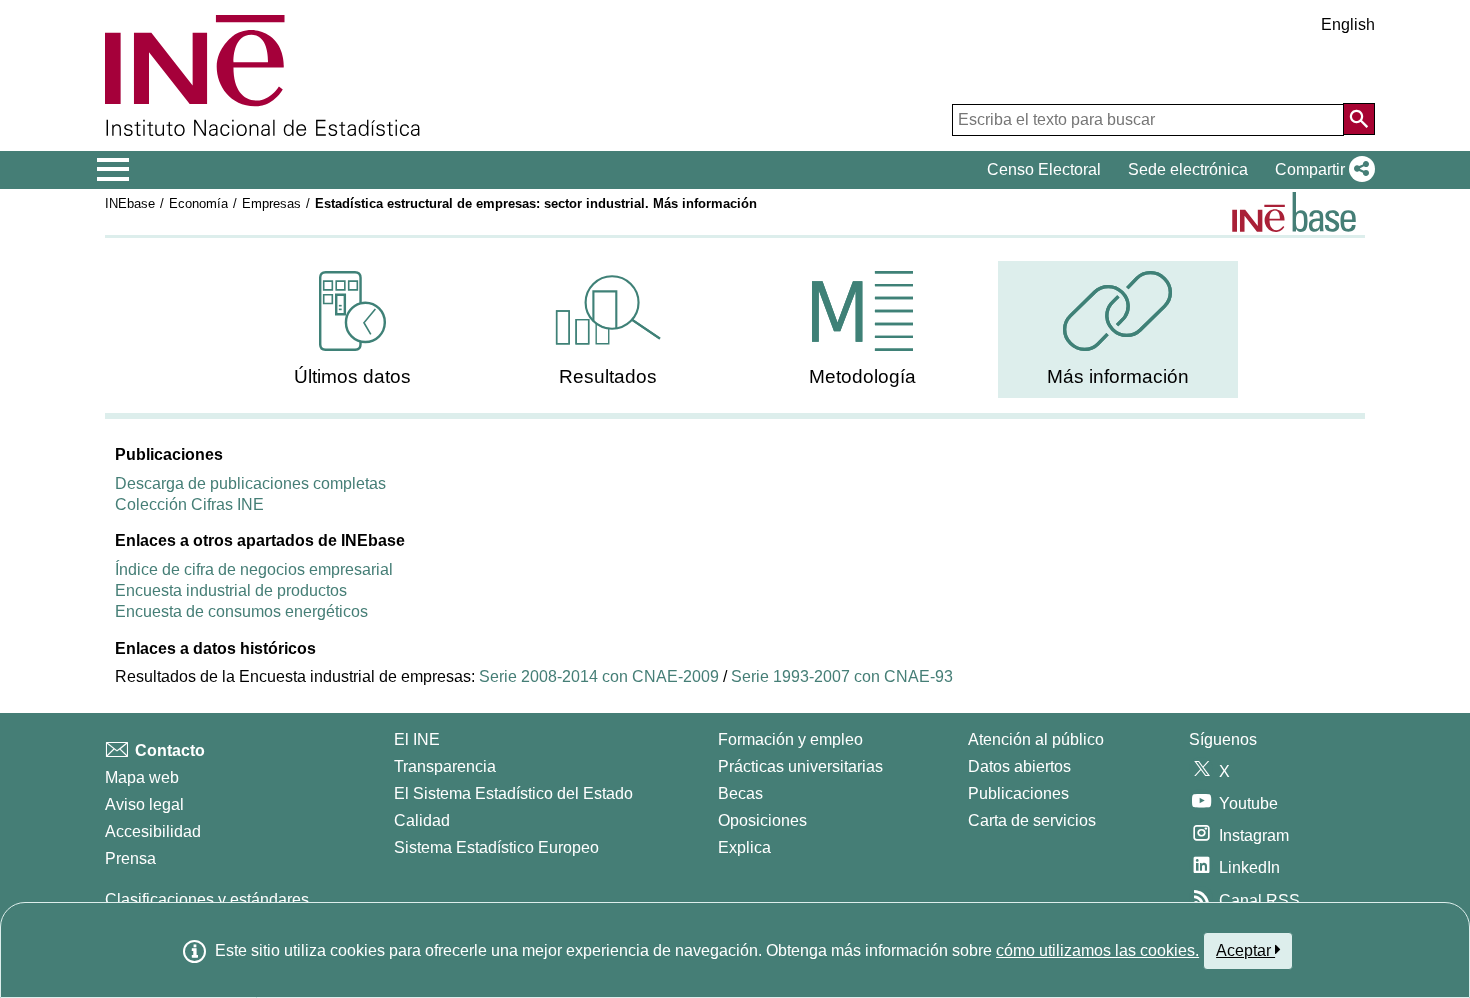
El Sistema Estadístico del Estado (513, 793)
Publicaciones (1018, 793)
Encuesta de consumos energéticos (241, 611)
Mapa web (142, 777)
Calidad (422, 820)
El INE (417, 739)
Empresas (271, 203)
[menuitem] (353, 329)
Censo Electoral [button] (1044, 169)
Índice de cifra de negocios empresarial (254, 569)
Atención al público (1036, 739)
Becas (740, 793)
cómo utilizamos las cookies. (1097, 950)
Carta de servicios (1032, 820)
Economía (198, 203)
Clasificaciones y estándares (207, 899)
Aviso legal (144, 804)
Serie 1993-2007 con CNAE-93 (842, 676)
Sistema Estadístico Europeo (496, 847)
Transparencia (445, 766)
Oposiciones (762, 820)
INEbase (130, 203)
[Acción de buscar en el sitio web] (1359, 119)
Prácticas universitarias (800, 766)
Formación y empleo (790, 739)
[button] (1321, 170)
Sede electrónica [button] (1188, 169)
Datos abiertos (1019, 766)
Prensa (130, 858)
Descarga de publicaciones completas (250, 483)
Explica (744, 847)
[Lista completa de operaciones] (1294, 212)
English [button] (1348, 24)
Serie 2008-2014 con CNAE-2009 (599, 676)
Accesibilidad (153, 831)
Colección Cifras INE (189, 504)
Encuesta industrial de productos (231, 590)
